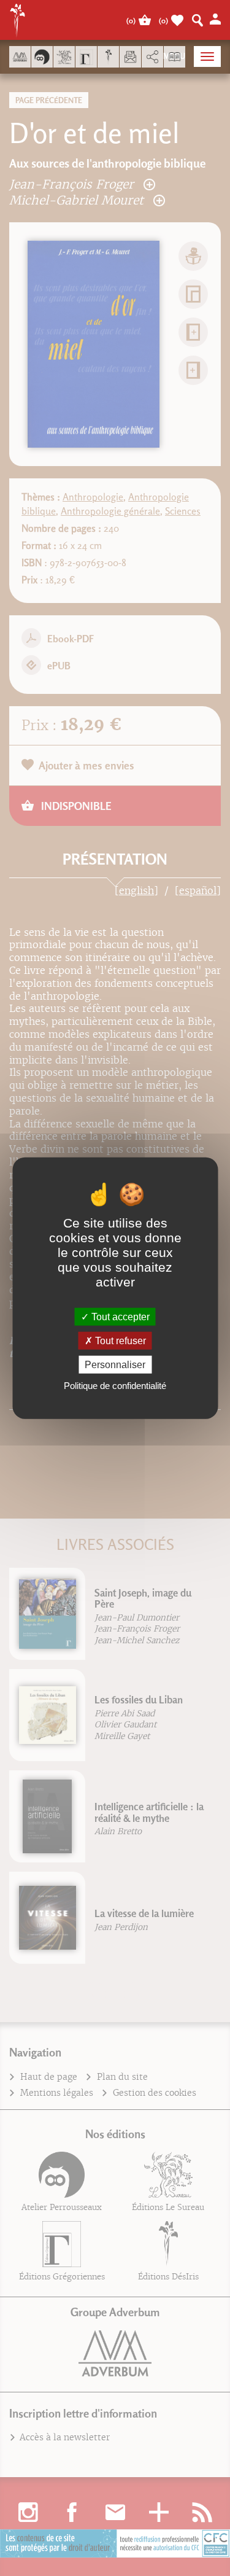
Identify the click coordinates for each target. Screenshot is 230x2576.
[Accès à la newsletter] (130, 57)
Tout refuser (119, 1340)
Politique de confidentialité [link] (115, 1386)
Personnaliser (115, 1365)
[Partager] (152, 57)
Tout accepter (119, 1316)
